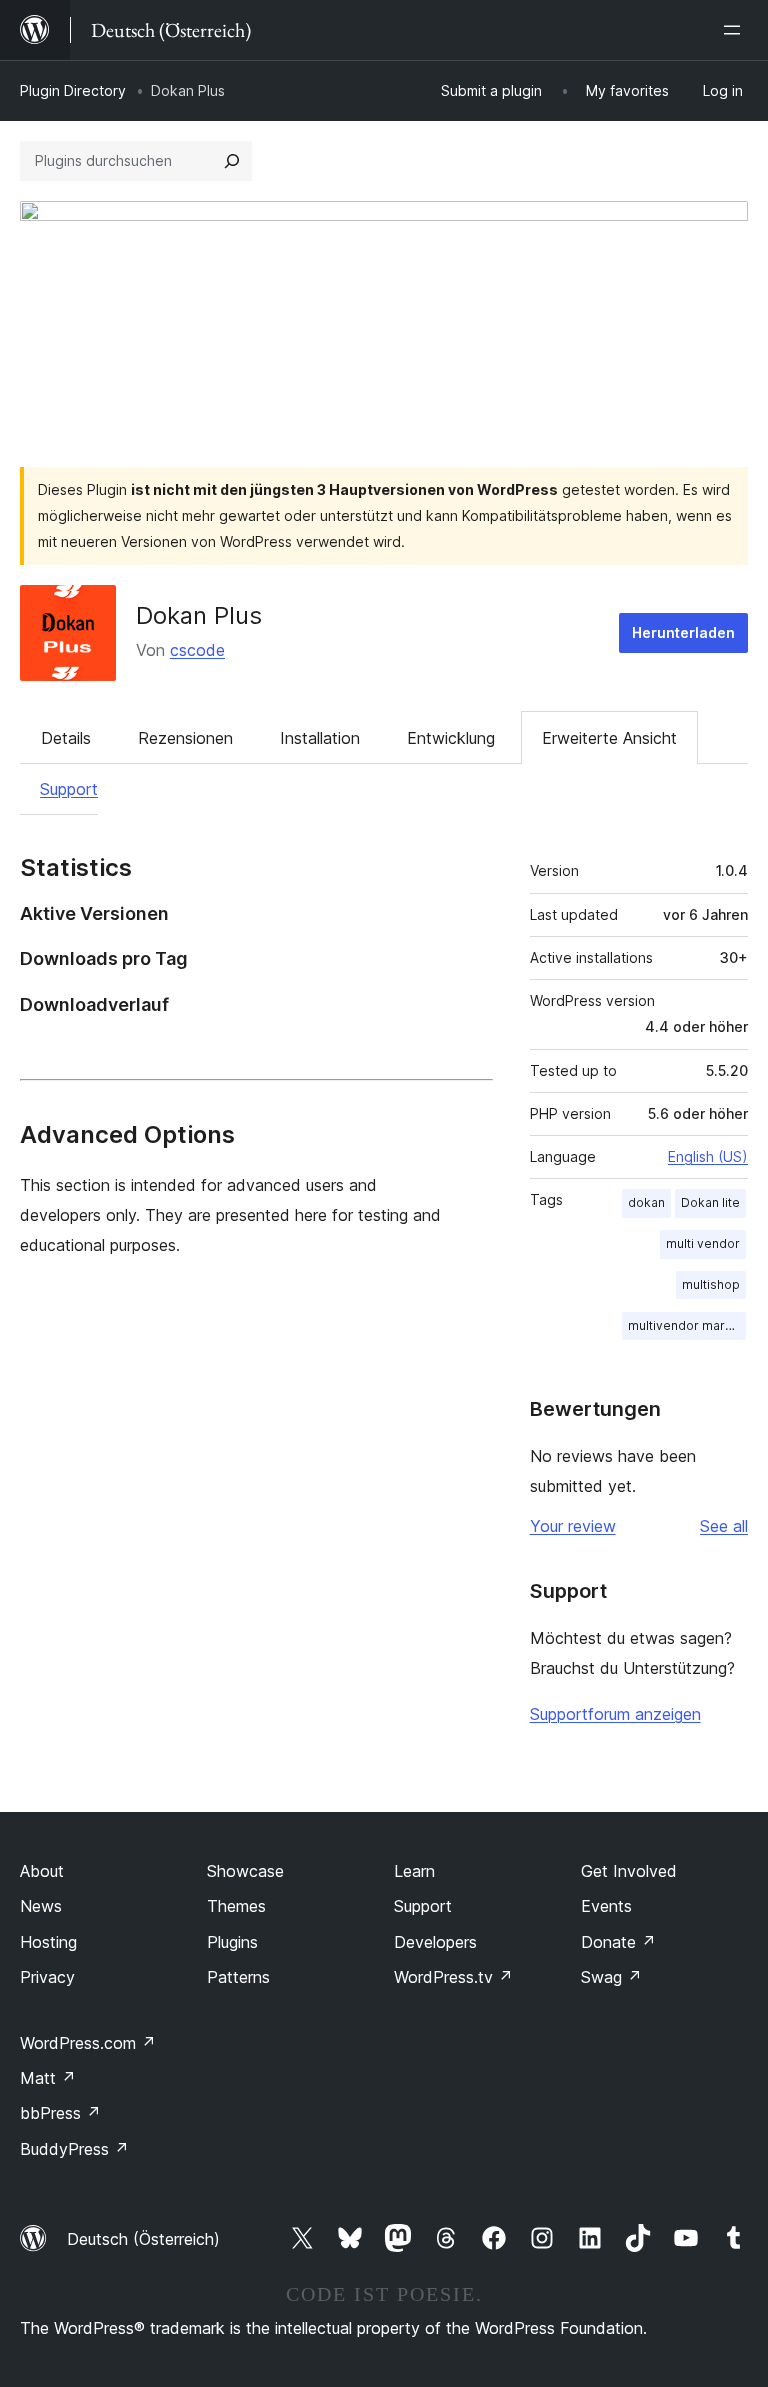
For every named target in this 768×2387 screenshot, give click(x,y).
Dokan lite (710, 1202)
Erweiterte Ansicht (609, 738)
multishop (711, 1284)
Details (66, 738)
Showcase (245, 1871)
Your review (573, 1526)
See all (724, 1526)
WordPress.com (88, 2043)
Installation (320, 738)
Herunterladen (683, 632)
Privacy (47, 1977)
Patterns (238, 1977)
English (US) (708, 1156)
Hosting (48, 1942)
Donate (618, 1942)
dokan (646, 1202)
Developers (435, 1942)
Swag (611, 1977)
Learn (414, 1871)
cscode (197, 650)
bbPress (60, 2113)
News (41, 1906)
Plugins (232, 1942)
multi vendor (703, 1243)
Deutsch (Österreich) (143, 2239)
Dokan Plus (199, 615)
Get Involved (629, 1871)
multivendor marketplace (687, 1325)
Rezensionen (185, 738)
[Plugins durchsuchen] (232, 161)
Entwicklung (451, 738)
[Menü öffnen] (736, 30)
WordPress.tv (453, 1977)
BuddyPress (74, 2149)
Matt (48, 2078)
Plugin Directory (73, 90)
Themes (236, 1906)
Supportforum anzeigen (615, 1714)
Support (69, 789)
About (42, 1871)
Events (606, 1906)
